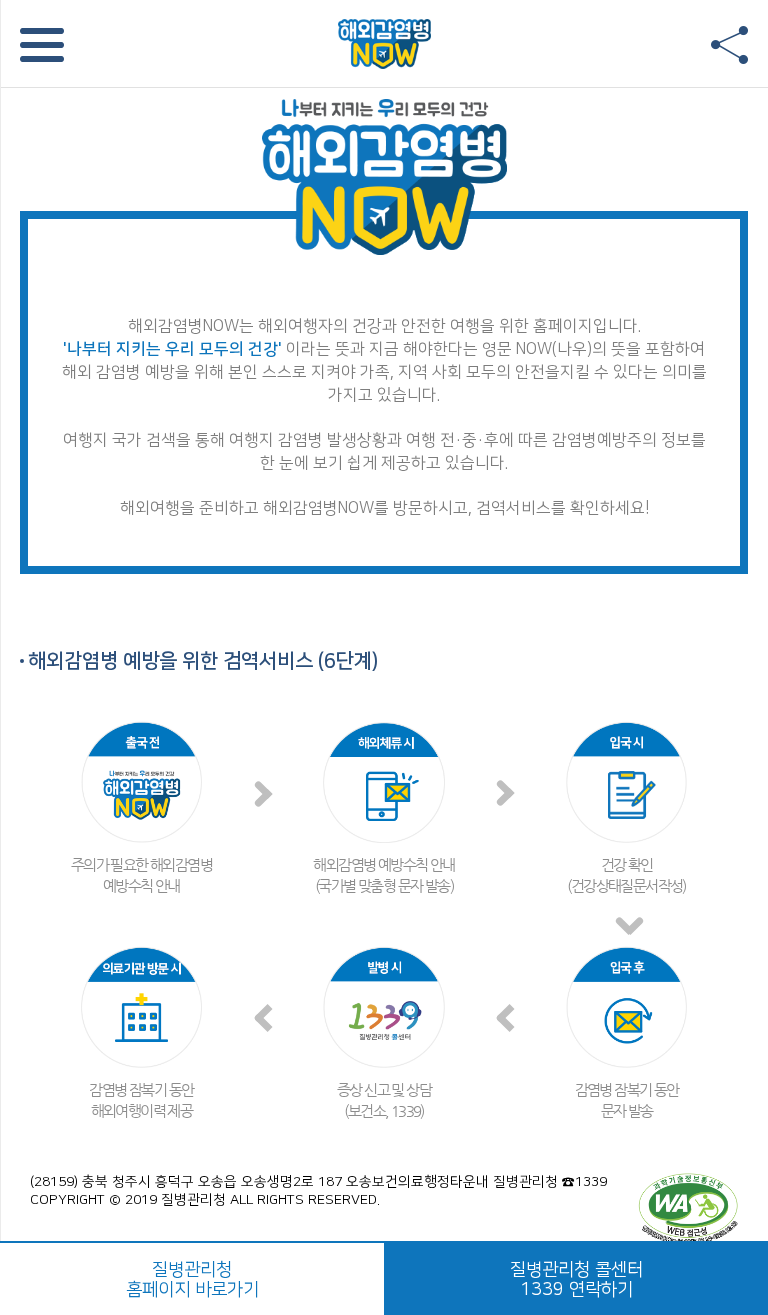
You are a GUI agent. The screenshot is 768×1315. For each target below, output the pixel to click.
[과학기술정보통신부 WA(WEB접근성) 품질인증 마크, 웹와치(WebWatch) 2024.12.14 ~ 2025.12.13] (688, 1208)
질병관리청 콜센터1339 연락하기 (576, 1280)
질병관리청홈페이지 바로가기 (192, 1280)
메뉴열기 (42, 45)
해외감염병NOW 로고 (384, 43)
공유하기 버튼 (729, 45)
